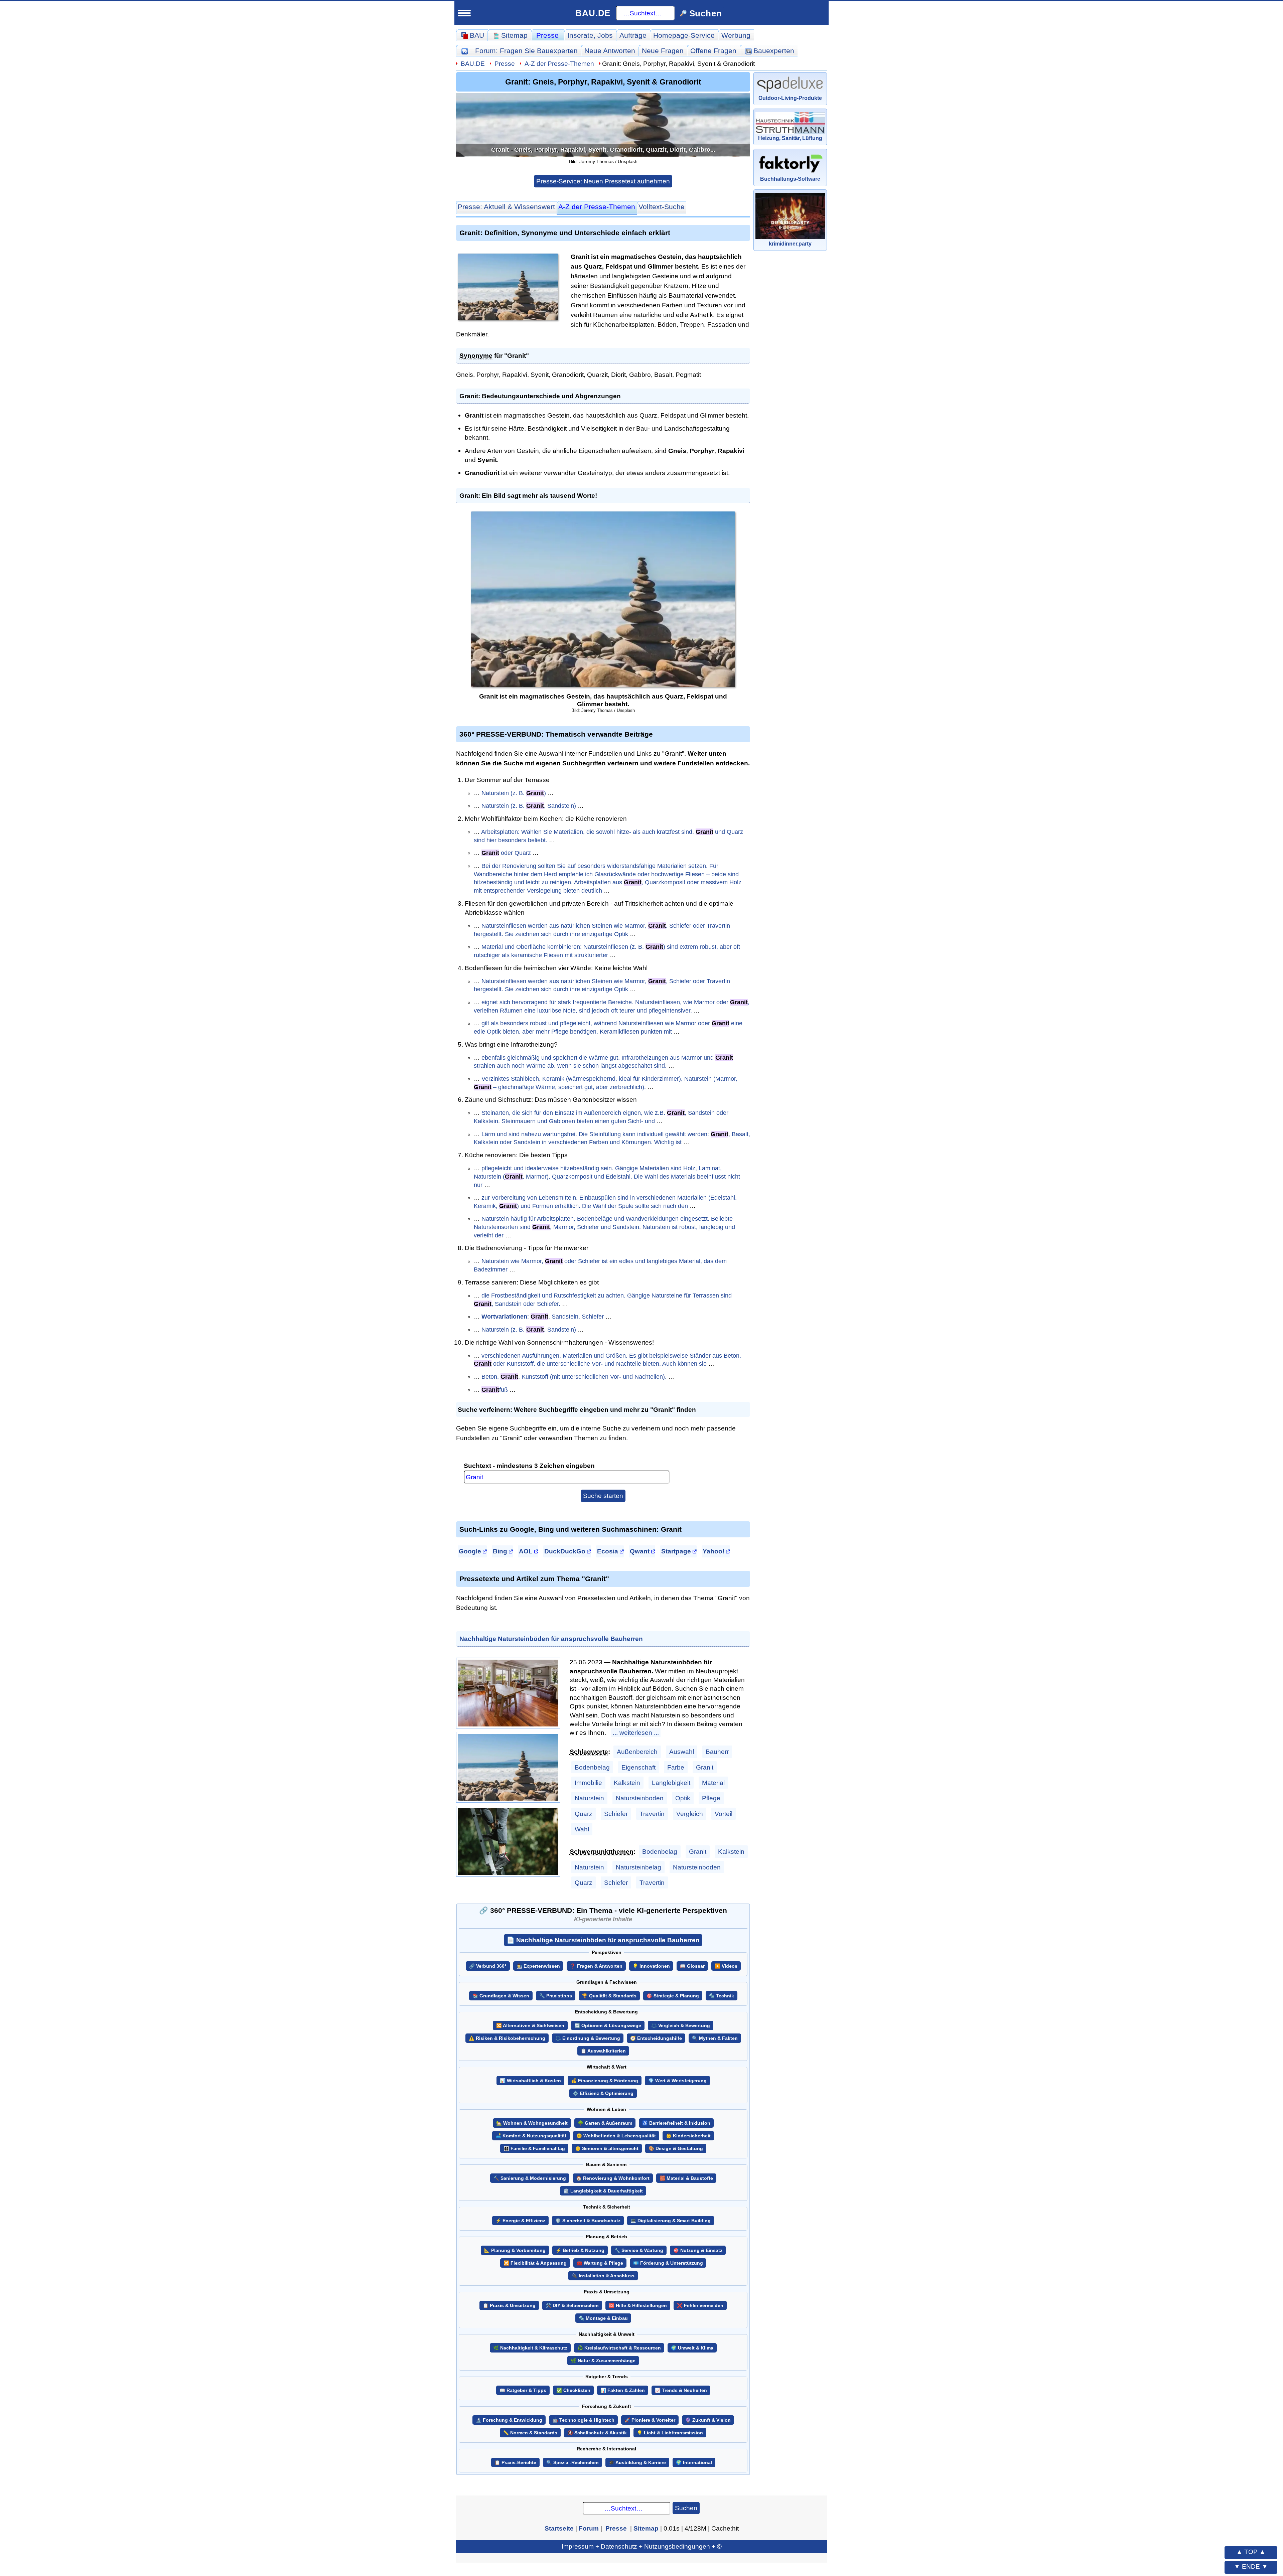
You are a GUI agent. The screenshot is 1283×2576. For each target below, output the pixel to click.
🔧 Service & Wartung (639, 2250)
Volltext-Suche (662, 207)
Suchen (686, 2508)
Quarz (584, 1814)
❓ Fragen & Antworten (596, 1966)
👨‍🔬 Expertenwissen (538, 1966)
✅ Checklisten (573, 2390)
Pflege (711, 1798)
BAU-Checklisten (158, 609)
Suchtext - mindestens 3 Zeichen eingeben (529, 1466)
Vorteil (724, 1814)
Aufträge (633, 35)
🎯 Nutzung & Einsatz (698, 2250)
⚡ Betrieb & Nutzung (580, 2250)
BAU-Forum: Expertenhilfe (173, 238)
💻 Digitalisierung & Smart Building (671, 2221)
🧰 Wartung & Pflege (600, 2263)
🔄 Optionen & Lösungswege (608, 2026)
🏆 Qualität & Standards (609, 1996)
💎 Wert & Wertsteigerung (677, 2081)
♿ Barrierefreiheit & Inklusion (676, 2123)
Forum (526, 51)
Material (713, 1783)
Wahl (582, 1829)
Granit (705, 1767)
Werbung (736, 35)
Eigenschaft (638, 1767)
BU (198, 45)
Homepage (684, 35)
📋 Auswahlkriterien (603, 2051)
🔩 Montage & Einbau (603, 2318)
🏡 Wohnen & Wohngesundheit (532, 2123)
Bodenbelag (592, 1767)
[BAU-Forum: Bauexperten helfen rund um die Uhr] (465, 51)
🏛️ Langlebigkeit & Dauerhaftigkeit (603, 2191)
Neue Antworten (610, 51)
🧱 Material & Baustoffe (686, 2178)
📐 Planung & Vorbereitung (515, 2250)
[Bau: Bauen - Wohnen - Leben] (168, 48)
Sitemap (183, 222)
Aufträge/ (174, 381)
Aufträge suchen (161, 396)
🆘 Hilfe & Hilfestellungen (638, 2306)
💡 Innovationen (651, 1966)
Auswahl (682, 1752)
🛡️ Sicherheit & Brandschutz (588, 2221)
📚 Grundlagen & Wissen (501, 1996)
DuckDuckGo (565, 1551)
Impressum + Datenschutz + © (642, 2546)
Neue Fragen (156, 269)
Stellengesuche (160, 544)
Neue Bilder (153, 301)
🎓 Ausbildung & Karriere (637, 2463)
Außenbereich (637, 1752)
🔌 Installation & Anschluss (603, 2276)
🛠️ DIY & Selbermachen (572, 2306)
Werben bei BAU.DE (163, 640)
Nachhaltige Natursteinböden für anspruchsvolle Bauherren (551, 1639)
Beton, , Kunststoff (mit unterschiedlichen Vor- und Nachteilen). (574, 1377)
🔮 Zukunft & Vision (708, 2420)
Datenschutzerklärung (190, 690)
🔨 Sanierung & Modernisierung (530, 2178)
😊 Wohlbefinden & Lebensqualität (616, 2136)
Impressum (190, 677)
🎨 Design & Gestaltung (676, 2149)
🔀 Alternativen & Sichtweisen (530, 2026)
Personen (150, 316)
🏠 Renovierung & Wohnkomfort (613, 2178)
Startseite (145, 222)
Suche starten (603, 1496)
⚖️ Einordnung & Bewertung (588, 2038)
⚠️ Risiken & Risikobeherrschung (507, 2038)
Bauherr (717, 1752)
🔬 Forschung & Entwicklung (509, 2420)
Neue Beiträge (158, 253)
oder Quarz (506, 853)
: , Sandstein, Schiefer (543, 1317)
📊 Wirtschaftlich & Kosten (530, 2081)
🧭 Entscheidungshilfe (656, 2038)
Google (470, 1551)
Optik (683, 1798)
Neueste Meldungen (168, 348)
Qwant (640, 1551)
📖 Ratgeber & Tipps (523, 2390)
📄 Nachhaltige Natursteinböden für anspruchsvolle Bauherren (603, 1940)
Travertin (652, 1814)
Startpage (676, 1551)
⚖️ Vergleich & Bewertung (681, 2026)
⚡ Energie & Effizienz (520, 2221)
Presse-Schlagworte (168, 364)
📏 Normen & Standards (530, 2433)
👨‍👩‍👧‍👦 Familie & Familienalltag (534, 2149)
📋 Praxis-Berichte (515, 2463)
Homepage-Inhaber (167, 576)
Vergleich (690, 1814)
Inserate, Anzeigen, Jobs (171, 513)
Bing (500, 1551)
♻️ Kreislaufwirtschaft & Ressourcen (619, 2348)
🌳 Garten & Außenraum (605, 2123)
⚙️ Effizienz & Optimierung (603, 2093)
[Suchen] (216, 73)
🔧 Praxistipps (556, 1996)
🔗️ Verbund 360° (488, 1966)
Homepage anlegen (167, 592)
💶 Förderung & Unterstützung (668, 2263)
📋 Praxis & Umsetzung (509, 2306)
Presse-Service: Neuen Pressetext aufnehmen (603, 181)
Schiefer (616, 1814)
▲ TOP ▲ (1251, 2552)
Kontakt (141, 656)
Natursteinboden (640, 1798)
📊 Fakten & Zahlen (623, 2390)
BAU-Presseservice (162, 333)
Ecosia (608, 1551)
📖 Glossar (692, 1966)
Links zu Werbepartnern (170, 624)
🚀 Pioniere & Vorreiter (650, 2420)
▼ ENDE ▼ (1251, 2566)
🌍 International (694, 2463)
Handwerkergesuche (169, 412)
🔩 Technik (722, 1996)
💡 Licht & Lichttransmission (670, 2433)
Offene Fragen (158, 285)
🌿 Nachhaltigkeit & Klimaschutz (530, 2348)
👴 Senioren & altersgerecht (607, 2149)
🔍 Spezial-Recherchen (573, 2463)
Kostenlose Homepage (168, 561)
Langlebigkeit (671, 1783)
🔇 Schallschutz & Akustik (597, 2433)
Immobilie (588, 1783)
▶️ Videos (726, 1966)
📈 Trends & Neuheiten (681, 2390)
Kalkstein (627, 1783)
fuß (495, 1390)
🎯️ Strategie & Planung (673, 1996)
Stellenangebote (161, 528)
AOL (526, 1551)
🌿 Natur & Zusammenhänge (603, 2361)
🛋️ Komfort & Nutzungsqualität (531, 2136)
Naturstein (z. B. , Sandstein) (529, 806)
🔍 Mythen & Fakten (715, 2038)
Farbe (676, 1767)
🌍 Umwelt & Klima (692, 2348)
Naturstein (589, 1798)
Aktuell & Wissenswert (506, 207)
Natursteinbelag (638, 1867)
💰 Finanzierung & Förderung (605, 2081)
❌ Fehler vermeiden (700, 2306)
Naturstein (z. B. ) (514, 793)
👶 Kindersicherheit (688, 2136)
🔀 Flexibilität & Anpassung (535, 2263)
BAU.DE (593, 13)
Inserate (590, 35)
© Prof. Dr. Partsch (190, 702)
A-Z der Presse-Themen (559, 63)
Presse (547, 35)
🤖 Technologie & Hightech (583, 2420)
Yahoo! (714, 1551)
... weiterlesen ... (636, 1732)
